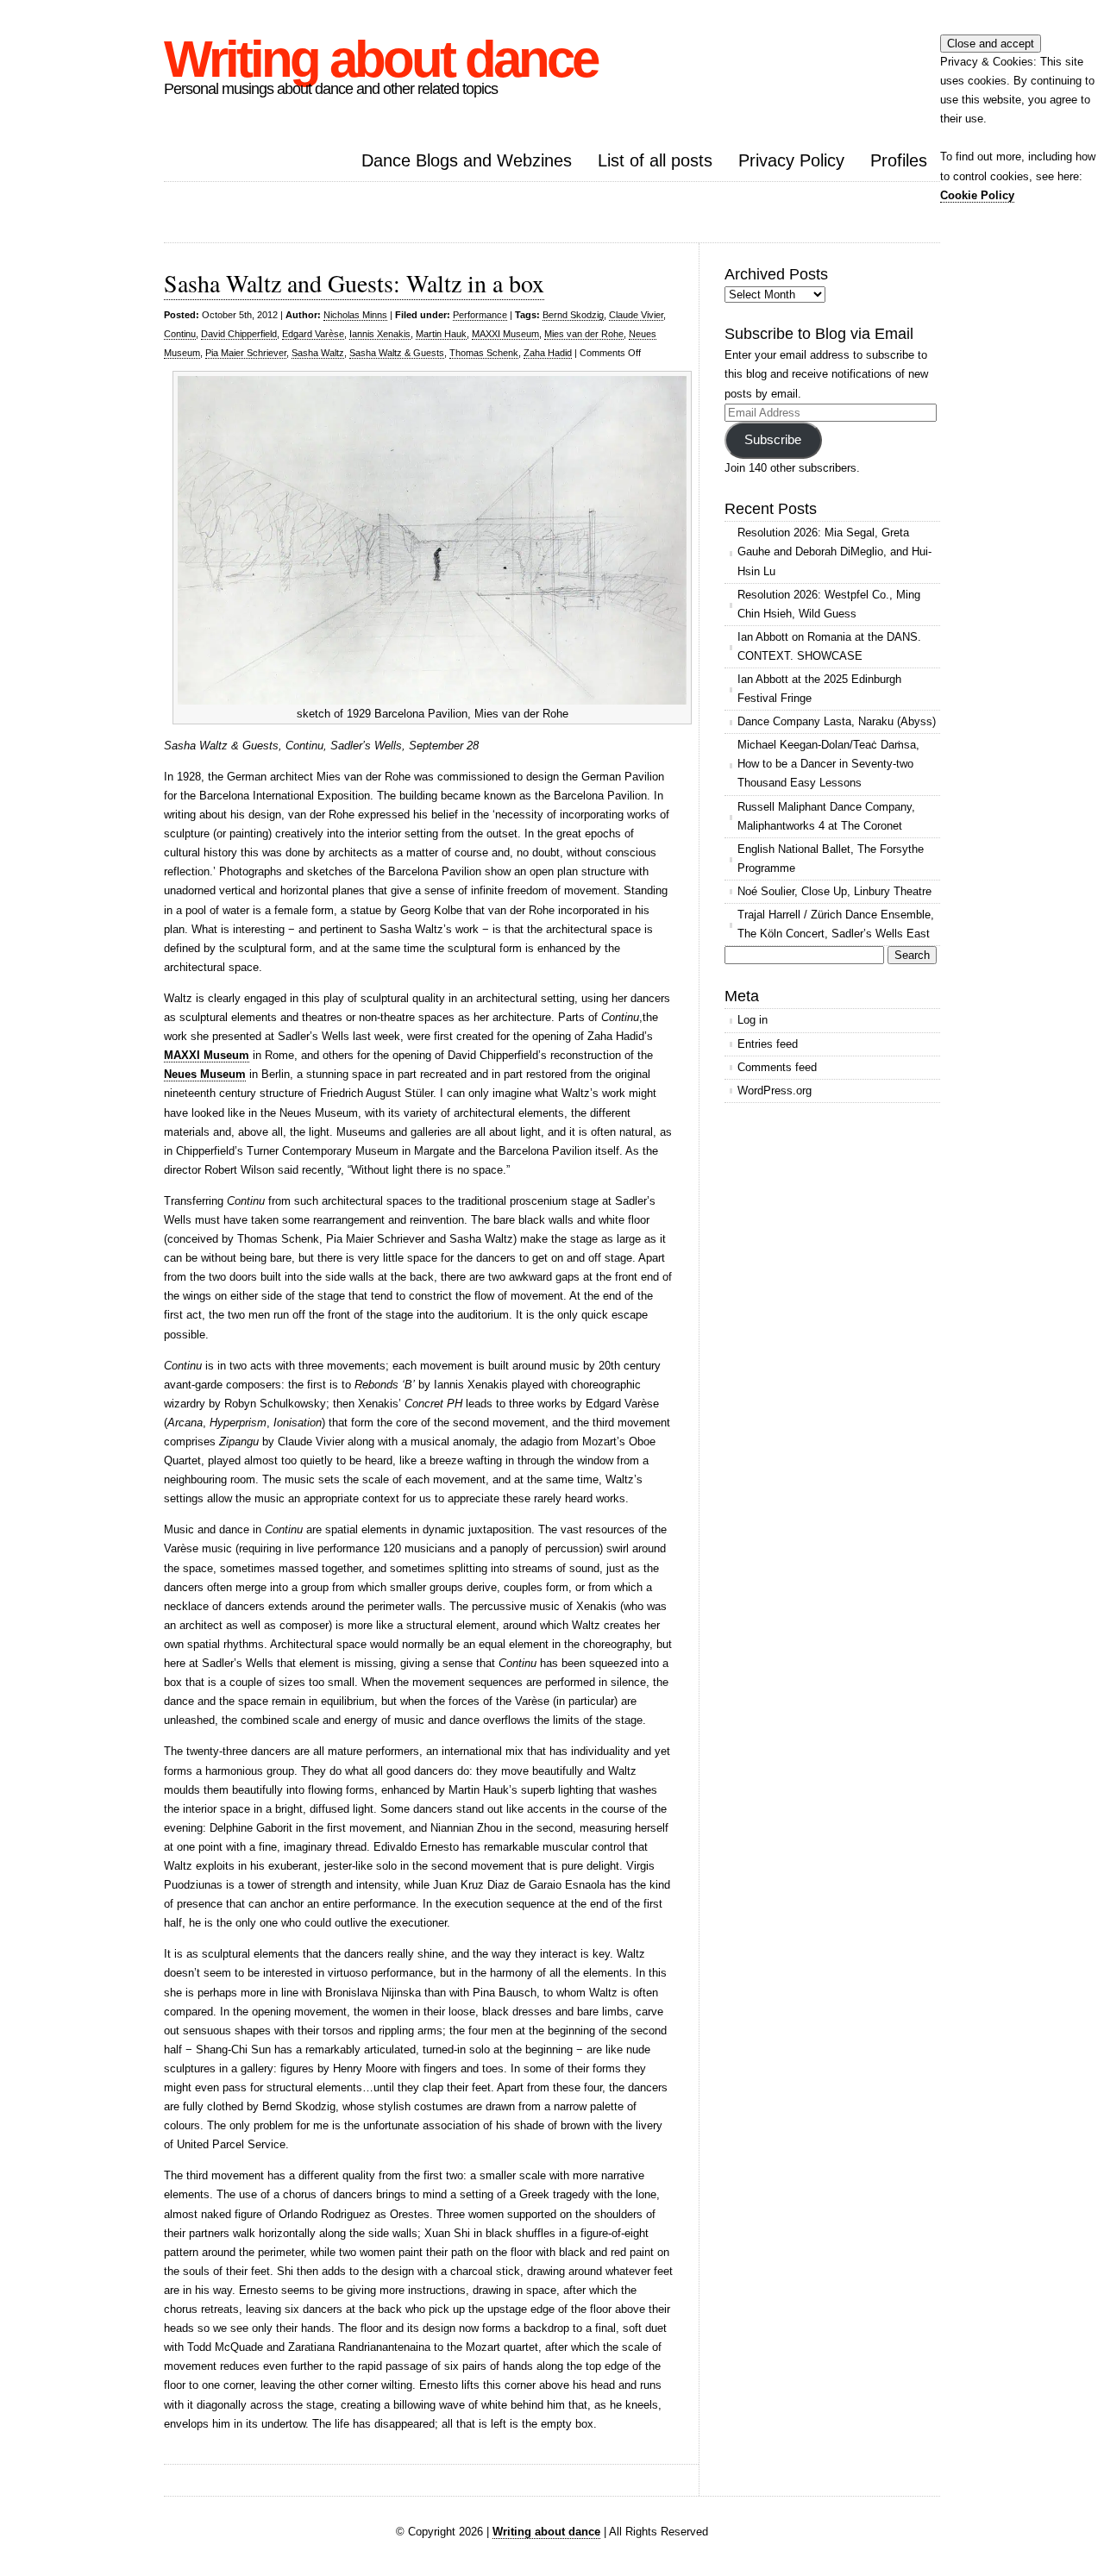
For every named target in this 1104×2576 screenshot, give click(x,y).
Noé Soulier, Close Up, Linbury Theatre (834, 891)
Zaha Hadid (548, 353)
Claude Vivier (636, 315)
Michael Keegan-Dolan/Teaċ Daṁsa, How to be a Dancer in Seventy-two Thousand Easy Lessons (828, 764)
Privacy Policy (791, 160)
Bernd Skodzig (573, 315)
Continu (180, 334)
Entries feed (768, 1044)
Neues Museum (205, 1074)
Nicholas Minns (355, 315)
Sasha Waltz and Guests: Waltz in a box (354, 283)
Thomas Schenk (484, 353)
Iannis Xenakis (380, 334)
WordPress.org (775, 1091)
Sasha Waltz (318, 353)
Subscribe (773, 440)
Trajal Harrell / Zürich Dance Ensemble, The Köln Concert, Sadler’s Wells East (836, 924)
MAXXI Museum (505, 334)
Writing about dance (380, 59)
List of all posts (655, 160)
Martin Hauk (441, 334)
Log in (753, 1020)
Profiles (899, 160)
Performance (480, 315)
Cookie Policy (977, 195)
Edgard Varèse (313, 334)
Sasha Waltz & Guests (397, 353)
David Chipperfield (239, 334)
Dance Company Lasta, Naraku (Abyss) (837, 721)
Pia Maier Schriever (246, 353)
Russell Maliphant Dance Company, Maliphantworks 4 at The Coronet (826, 816)
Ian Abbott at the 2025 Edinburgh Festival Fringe (819, 689)
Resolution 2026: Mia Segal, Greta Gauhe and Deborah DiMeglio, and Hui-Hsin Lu (834, 552)
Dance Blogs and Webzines (467, 160)
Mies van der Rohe (584, 334)
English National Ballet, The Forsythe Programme (831, 859)
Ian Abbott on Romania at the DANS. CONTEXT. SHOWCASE (829, 646)
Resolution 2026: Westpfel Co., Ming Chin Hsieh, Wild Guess (829, 604)
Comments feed (777, 1067)
